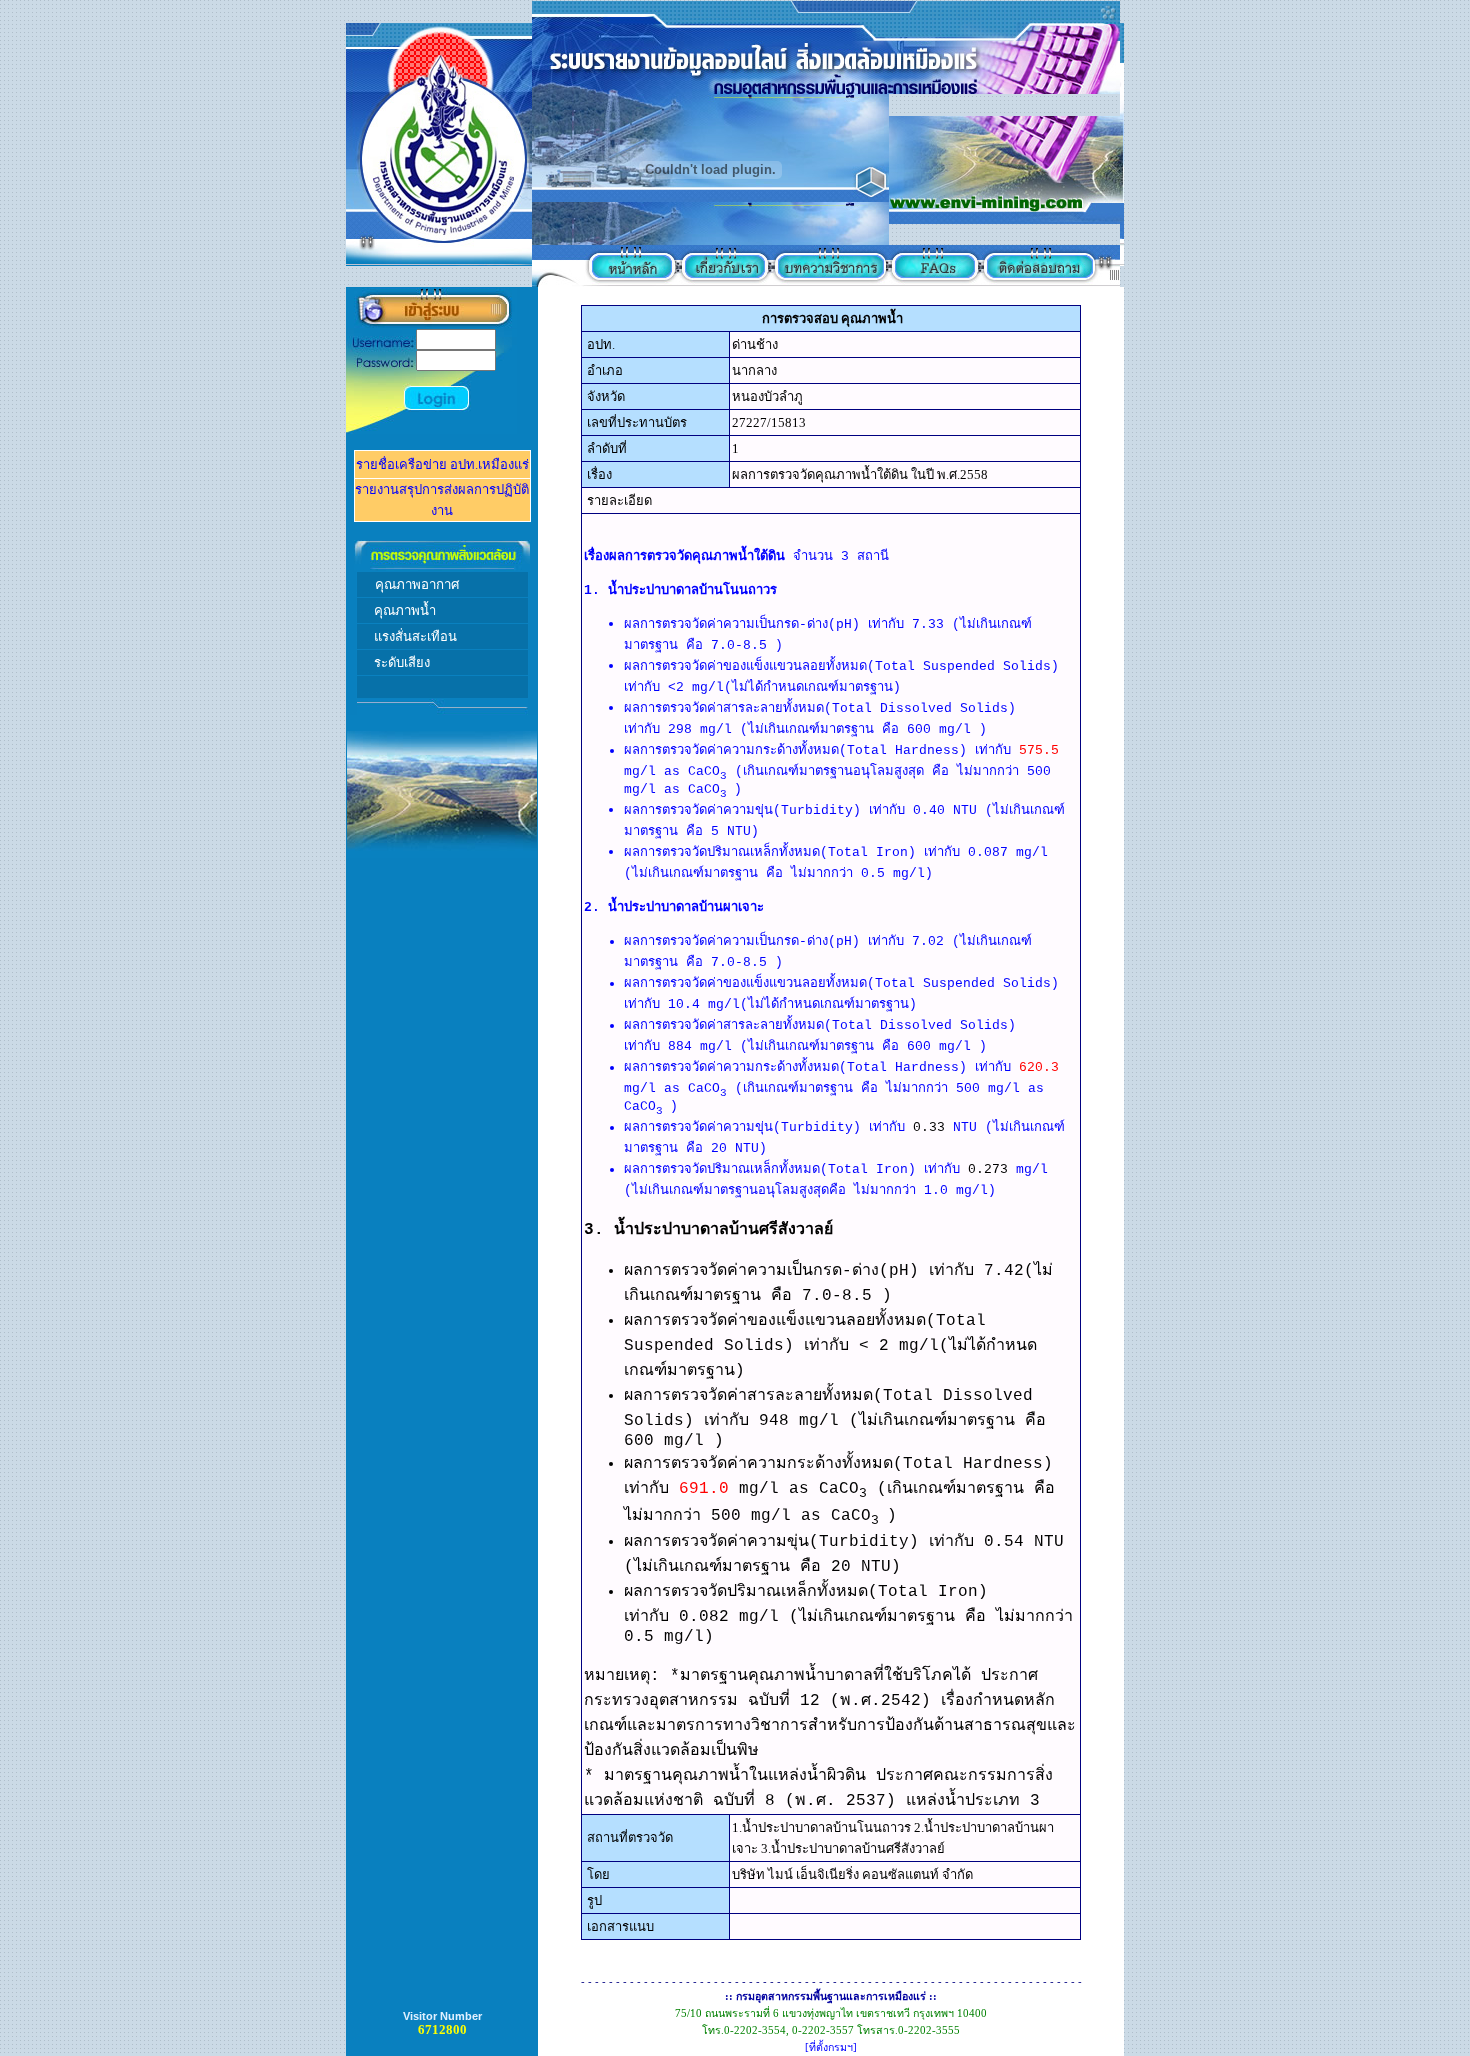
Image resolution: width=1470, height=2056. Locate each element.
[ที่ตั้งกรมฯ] (831, 2047)
